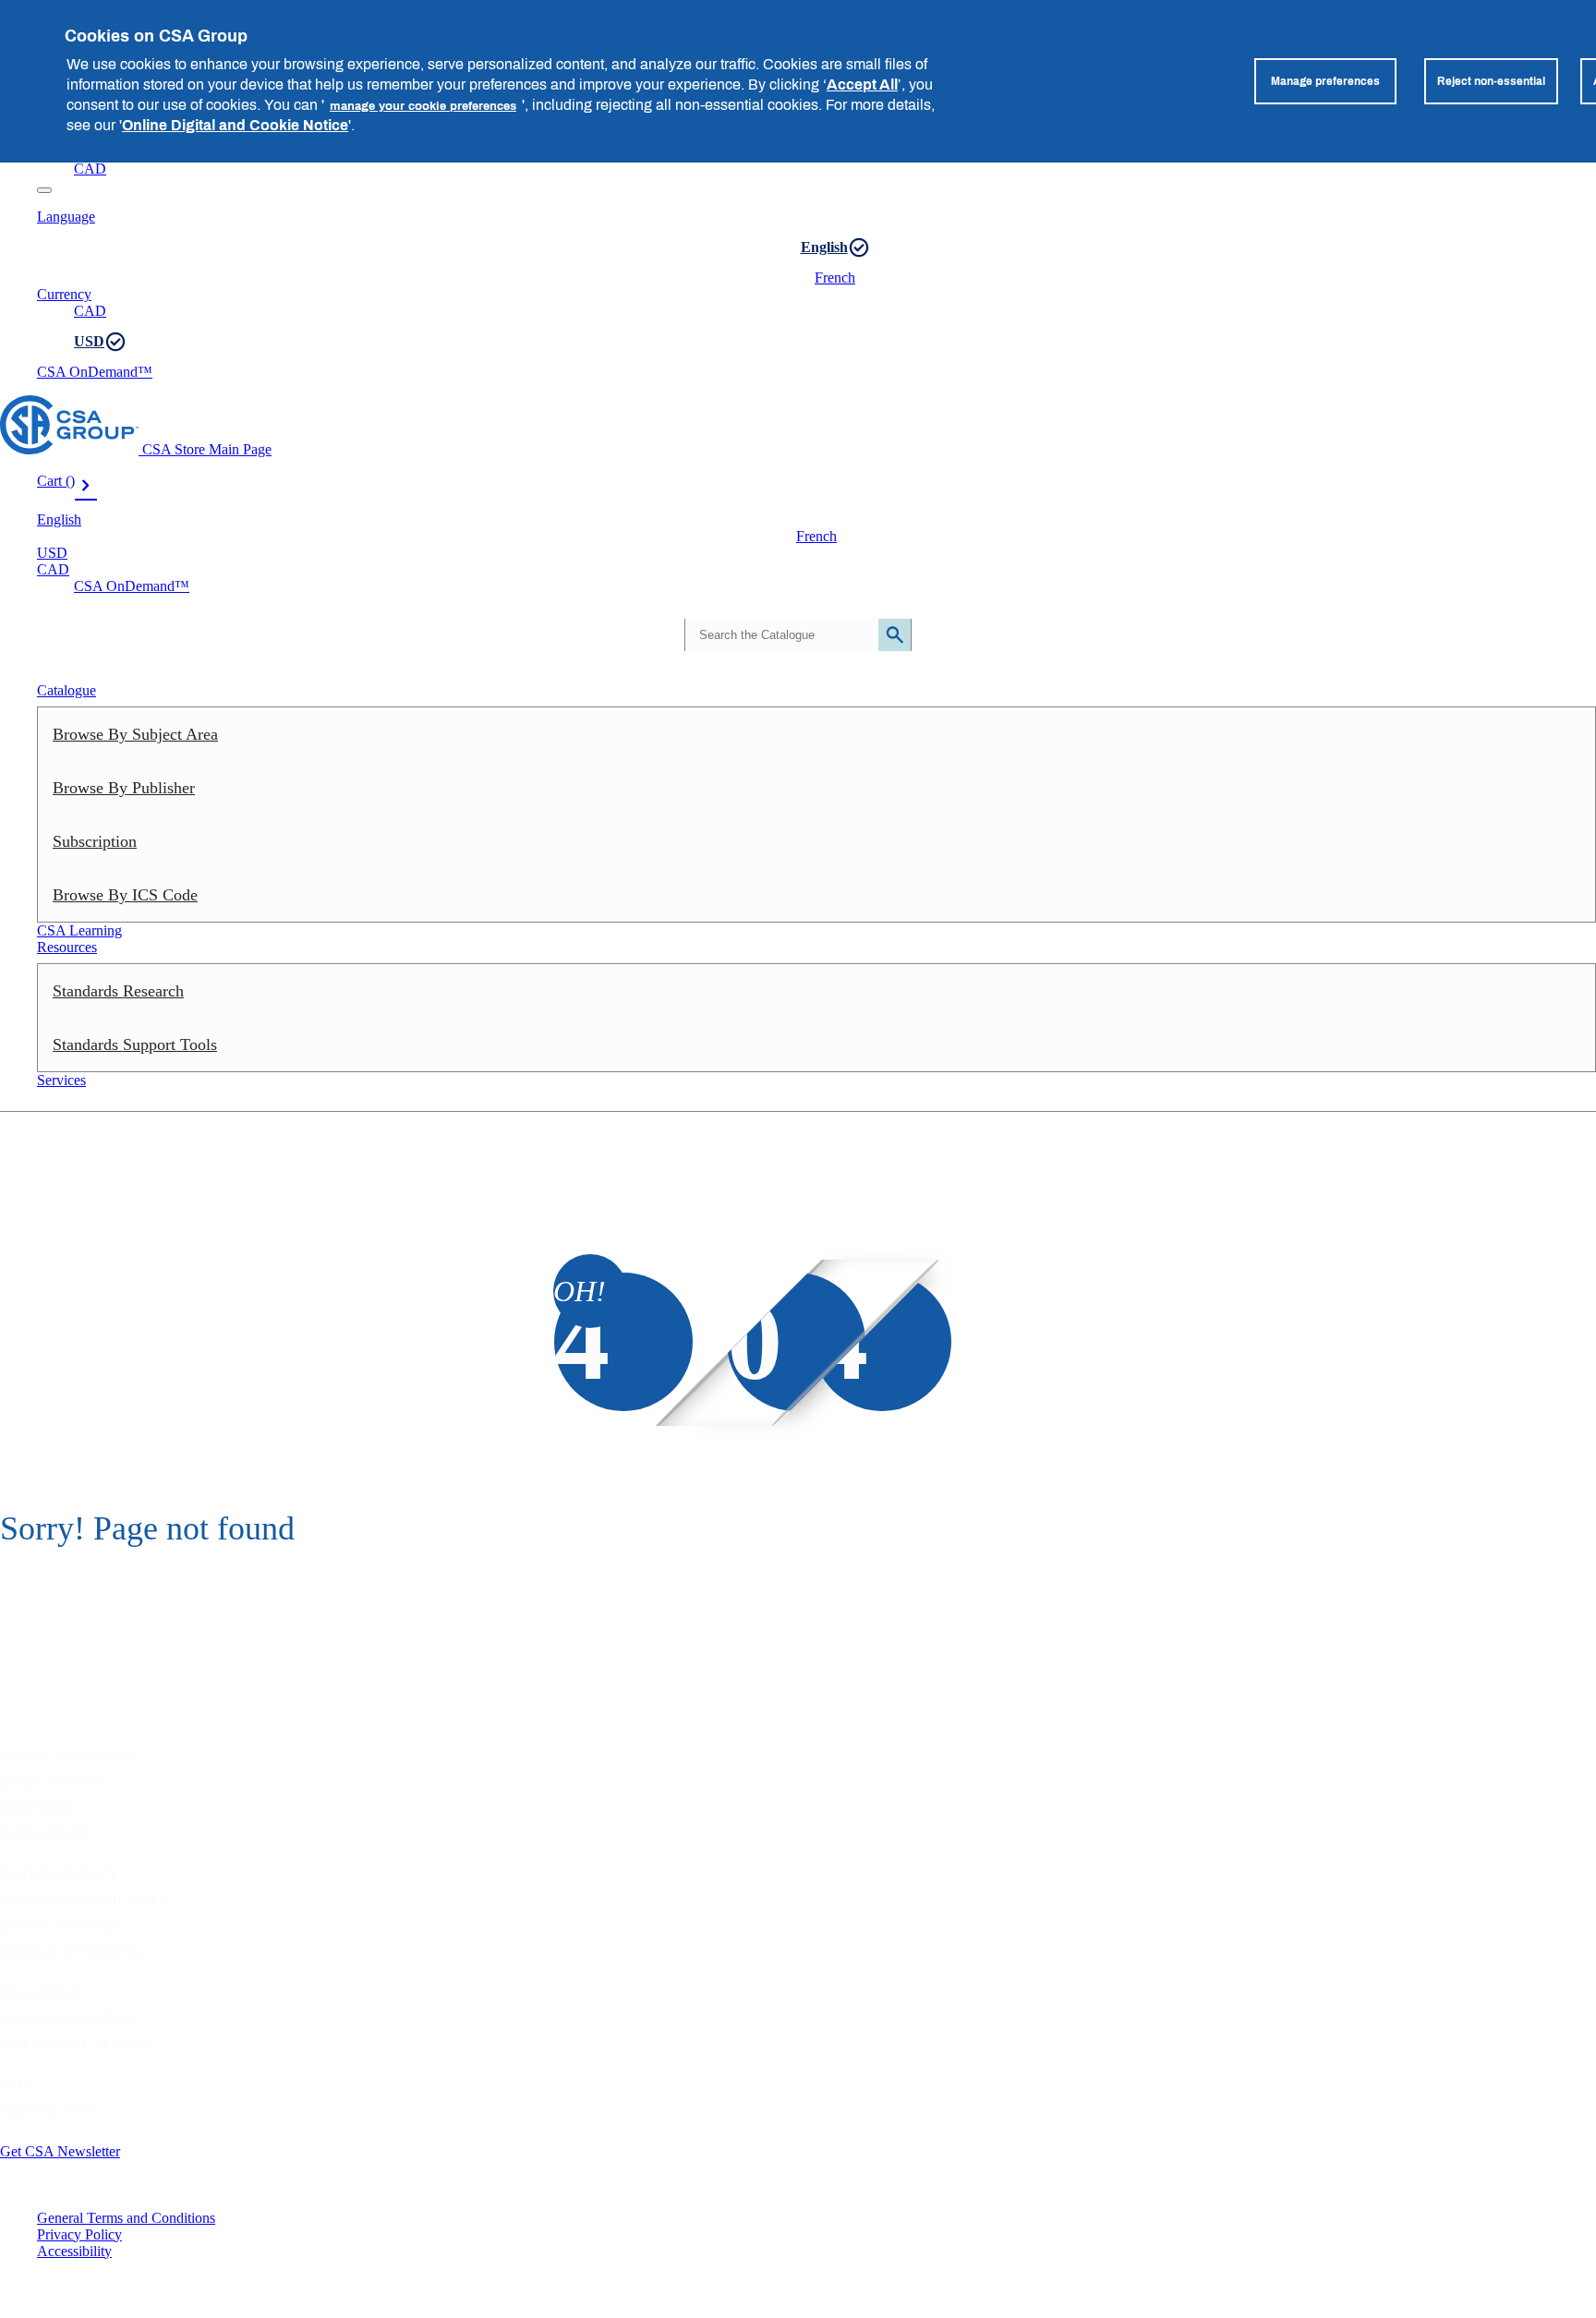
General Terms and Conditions (126, 2218)
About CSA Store (68, 1756)
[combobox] (796, 635)
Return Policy (60, 1874)
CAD (90, 169)
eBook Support (61, 1926)
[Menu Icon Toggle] (44, 190)
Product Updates (71, 1952)
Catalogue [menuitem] (66, 690)
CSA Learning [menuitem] (79, 930)
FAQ (15, 2085)
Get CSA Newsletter (60, 2151)
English (824, 247)
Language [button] (66, 217)
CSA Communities (69, 2018)
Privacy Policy (79, 2234)
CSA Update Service (78, 2044)
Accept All (862, 84)
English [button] (59, 519)
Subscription (54, 1782)
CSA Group (42, 1992)
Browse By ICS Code (125, 895)
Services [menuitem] (61, 1080)
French (835, 278)
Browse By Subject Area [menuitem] (135, 734)
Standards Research (118, 991)
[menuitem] (816, 895)
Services (35, 1808)
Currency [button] (64, 294)
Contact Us (47, 2111)
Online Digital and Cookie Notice (235, 125)
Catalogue (45, 1834)
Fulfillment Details (84, 1900)
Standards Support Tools (135, 1044)
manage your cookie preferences (423, 105)
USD (89, 341)
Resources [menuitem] (67, 947)
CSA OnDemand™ (95, 372)
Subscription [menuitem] (95, 841)
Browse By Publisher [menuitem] (124, 788)
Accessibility (74, 2251)
